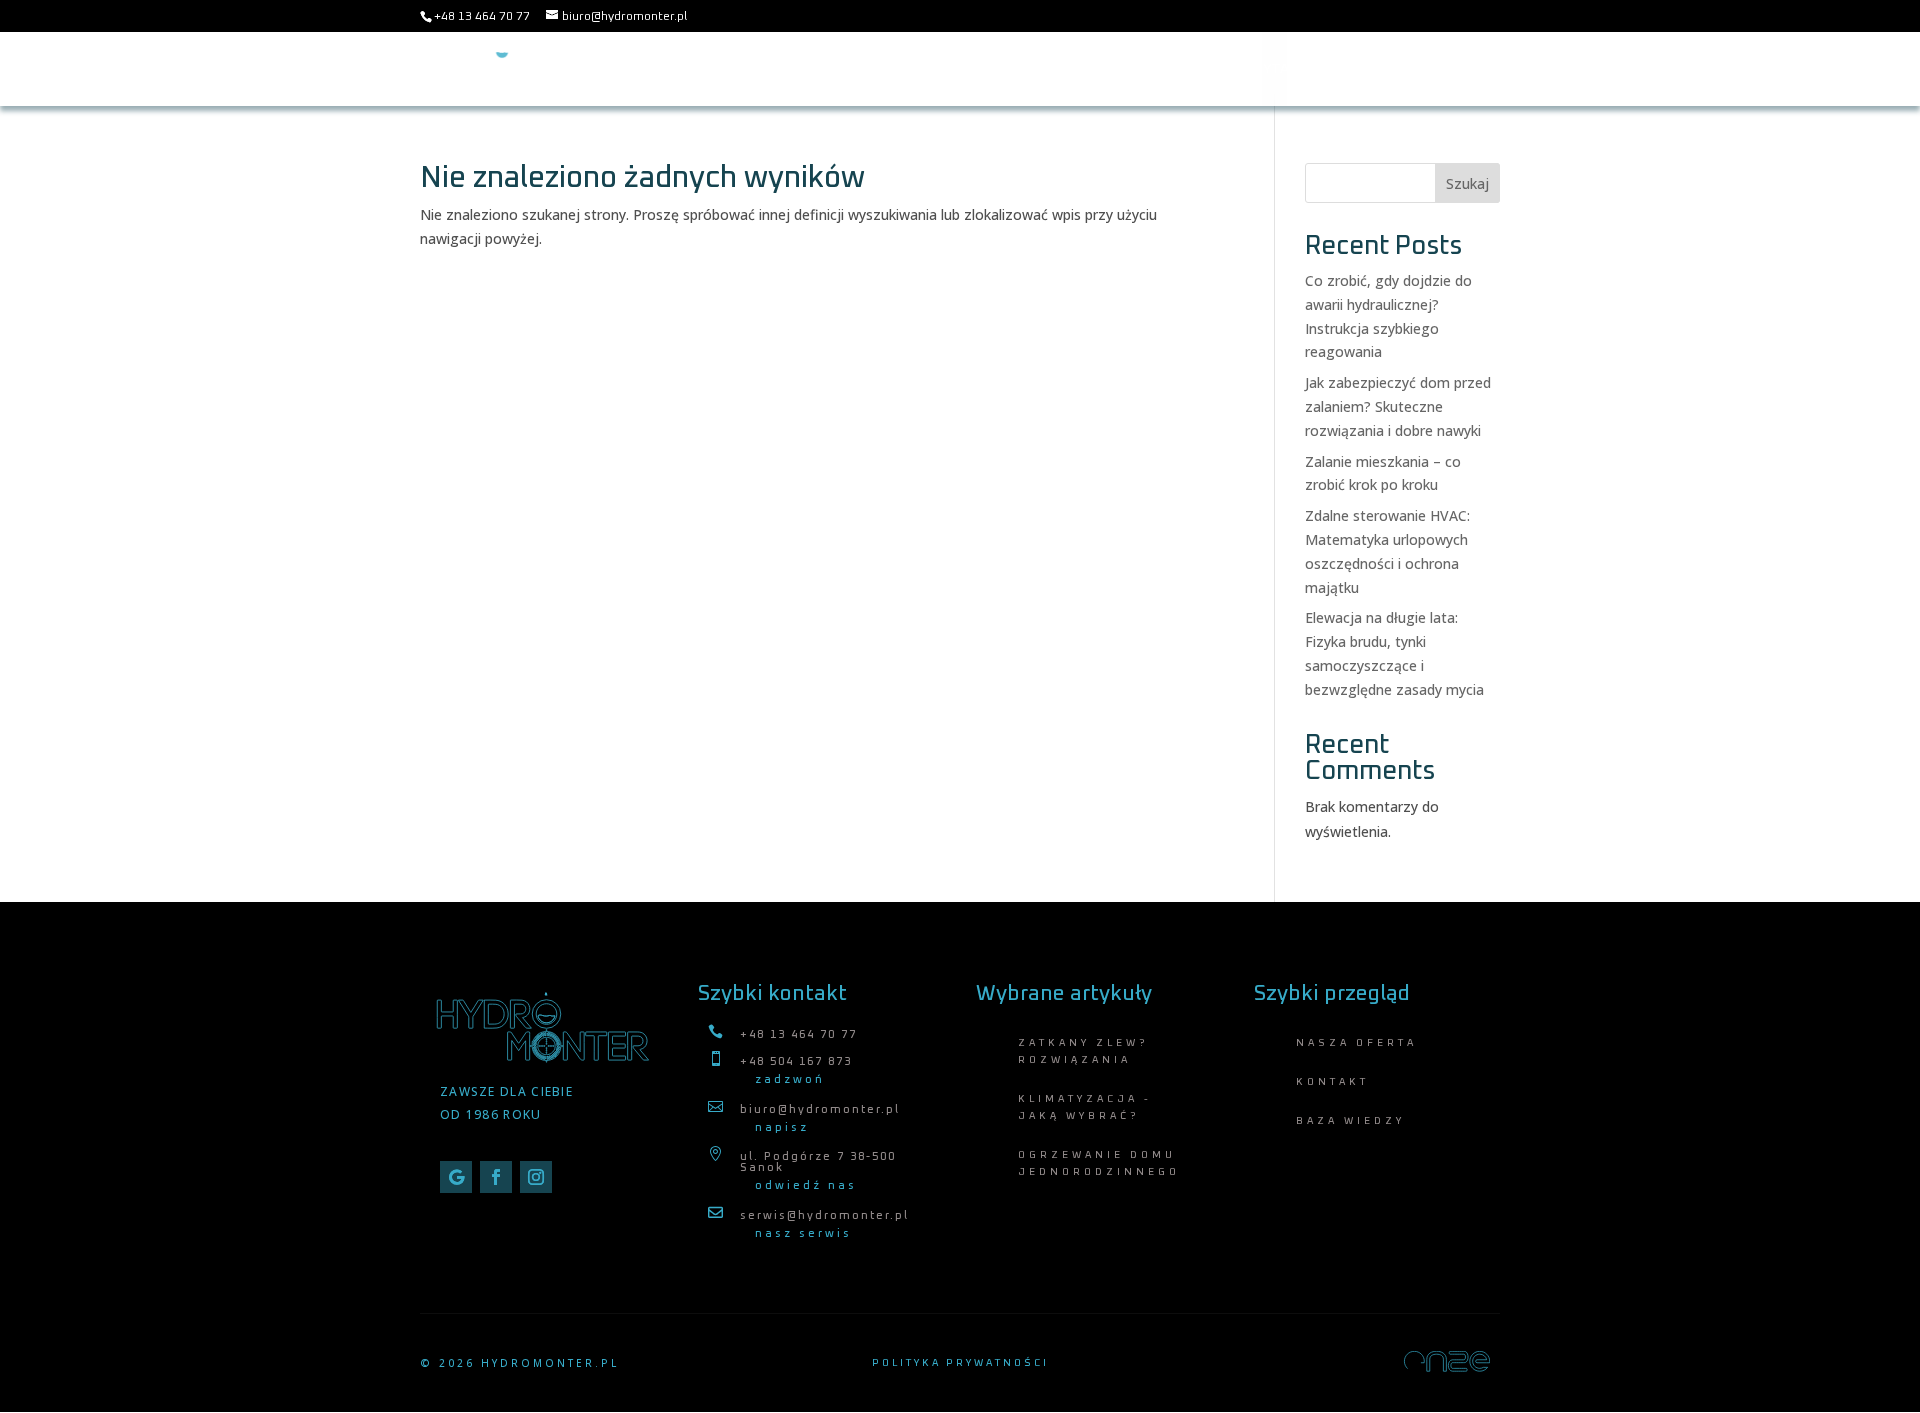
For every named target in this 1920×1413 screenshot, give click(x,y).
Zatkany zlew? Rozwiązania (1083, 1051)
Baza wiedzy (1131, 69)
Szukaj (1467, 183)
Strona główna (881, 69)
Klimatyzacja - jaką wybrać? (1085, 1107)
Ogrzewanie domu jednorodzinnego (1099, 1163)
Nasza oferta (1012, 69)
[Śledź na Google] (456, 1177)
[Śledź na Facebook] (496, 1177)
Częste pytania (1255, 69)
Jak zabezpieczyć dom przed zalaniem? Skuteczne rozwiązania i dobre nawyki (1398, 406)
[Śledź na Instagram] (536, 1177)
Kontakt (1366, 69)
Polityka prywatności (960, 1363)
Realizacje (1461, 69)
